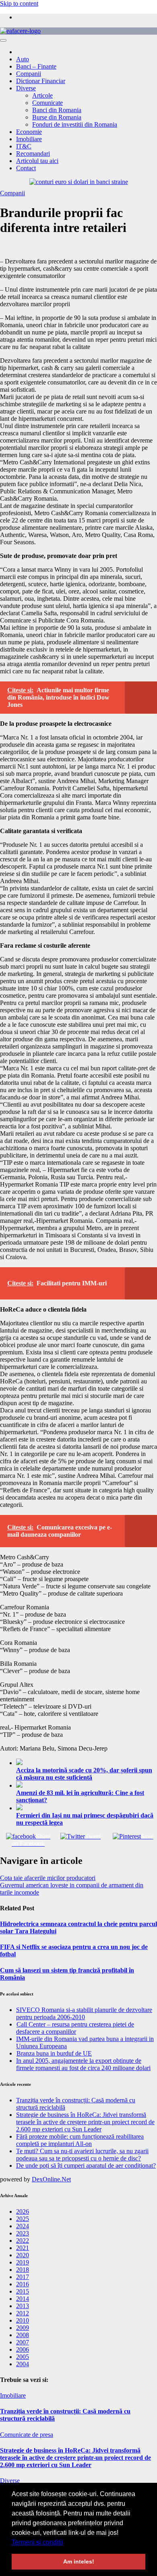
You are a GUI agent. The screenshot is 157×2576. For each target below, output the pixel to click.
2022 (23, 2241)
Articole (42, 95)
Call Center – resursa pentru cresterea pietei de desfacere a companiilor (75, 2028)
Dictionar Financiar (41, 81)
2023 (23, 2233)
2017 (23, 2277)
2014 (23, 2299)
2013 (23, 2306)
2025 (23, 2219)
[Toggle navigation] (3, 40)
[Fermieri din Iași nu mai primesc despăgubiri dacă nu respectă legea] (87, 1808)
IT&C (24, 146)
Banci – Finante (36, 66)
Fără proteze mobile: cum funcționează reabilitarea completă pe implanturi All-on (80, 2140)
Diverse (26, 88)
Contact (26, 168)
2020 (23, 2255)
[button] (66, 2543)
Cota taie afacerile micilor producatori (48, 1878)
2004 (23, 2364)
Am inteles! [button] (79, 2561)
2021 (23, 2248)
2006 (23, 2349)
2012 (23, 2313)
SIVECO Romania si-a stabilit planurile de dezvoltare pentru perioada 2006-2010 (84, 2013)
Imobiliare (29, 139)
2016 (23, 2284)
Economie (29, 132)
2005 (23, 2357)
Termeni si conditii (37, 2542)
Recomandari (33, 154)
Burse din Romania (57, 117)
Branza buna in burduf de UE (54, 2053)
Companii (29, 74)
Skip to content (19, 3)
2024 (23, 2226)
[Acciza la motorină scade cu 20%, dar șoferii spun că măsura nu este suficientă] (87, 1763)
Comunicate (48, 103)
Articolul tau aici (37, 161)
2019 (23, 2262)
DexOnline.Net (51, 2179)
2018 (23, 2270)
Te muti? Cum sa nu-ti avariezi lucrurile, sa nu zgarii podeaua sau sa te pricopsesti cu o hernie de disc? (82, 2155)
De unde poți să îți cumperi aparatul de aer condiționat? (86, 2165)
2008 (23, 2335)
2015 (23, 2291)
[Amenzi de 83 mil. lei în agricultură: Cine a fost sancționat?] (87, 1785)
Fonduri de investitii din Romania (75, 124)
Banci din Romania (57, 110)
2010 (23, 2320)
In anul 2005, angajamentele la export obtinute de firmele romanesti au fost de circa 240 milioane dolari (83, 2064)
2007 (23, 2342)
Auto (23, 59)
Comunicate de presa (27, 2435)
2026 (23, 2211)
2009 (23, 2328)
